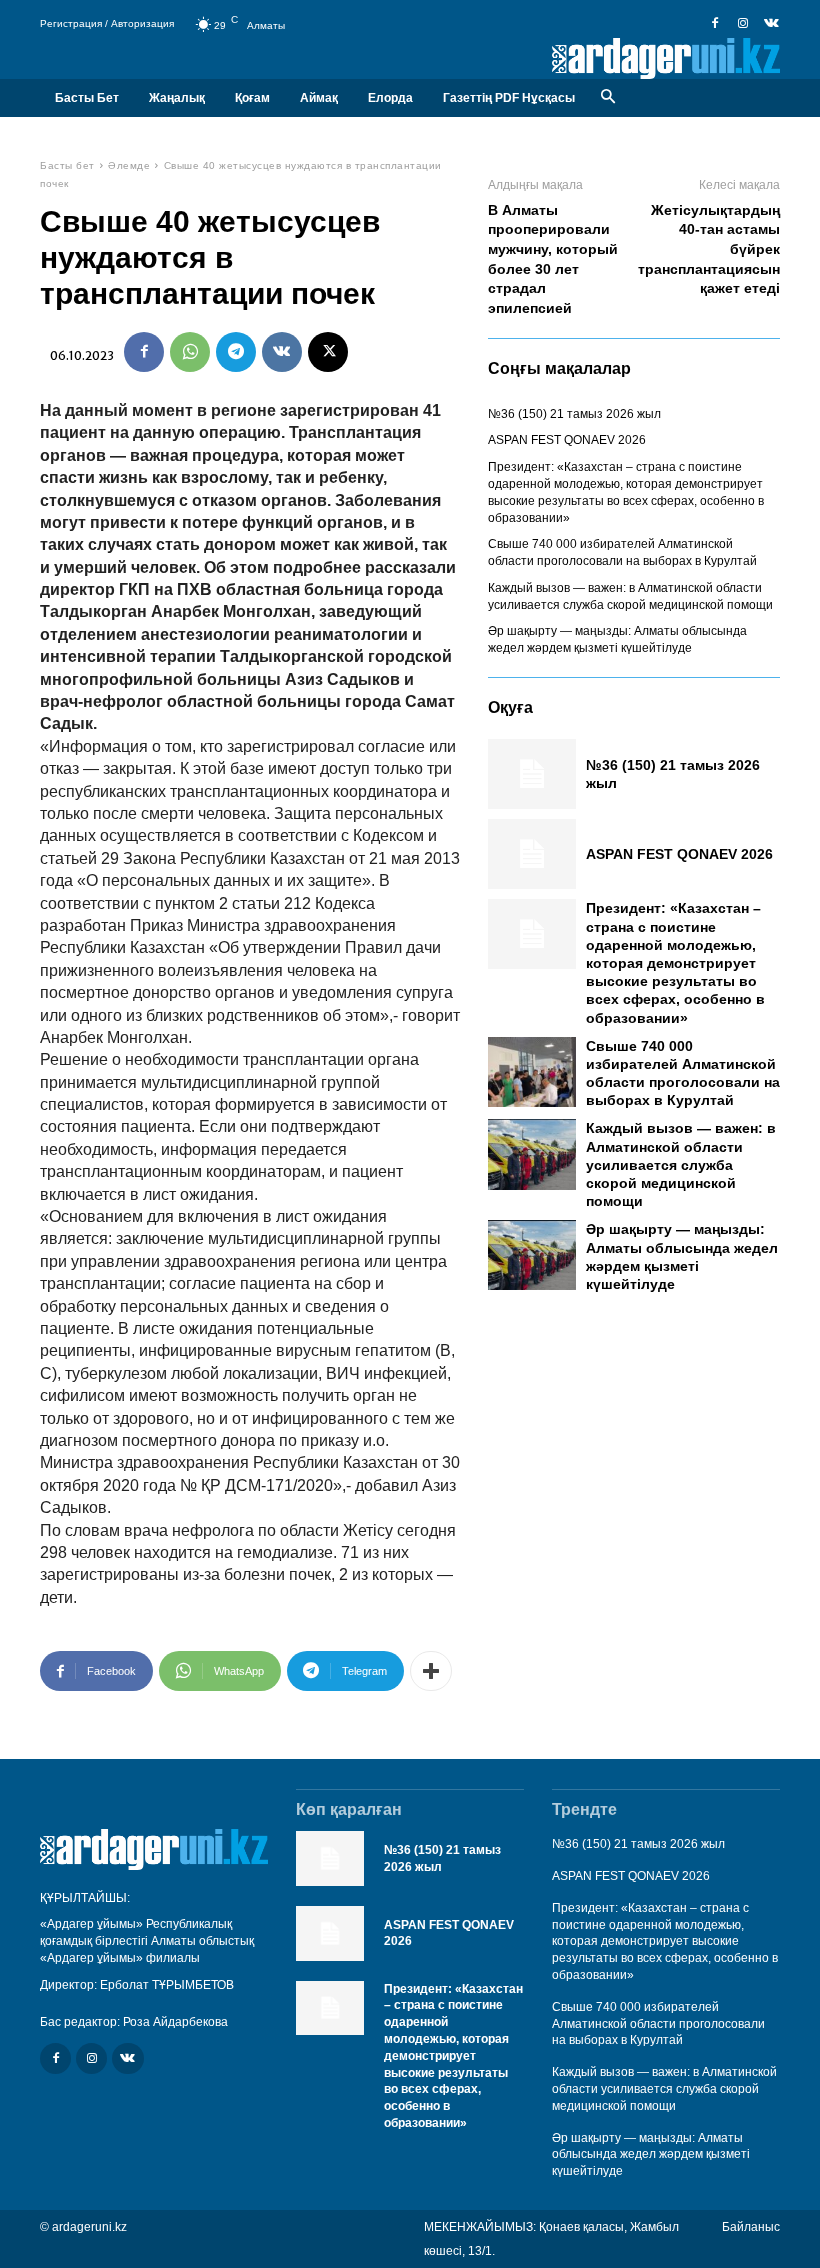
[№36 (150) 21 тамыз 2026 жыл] (532, 774)
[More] (431, 1671)
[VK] (282, 352)
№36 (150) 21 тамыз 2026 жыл (574, 414)
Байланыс (751, 2227)
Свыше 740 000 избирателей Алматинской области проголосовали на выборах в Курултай (658, 2024)
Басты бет (67, 165)
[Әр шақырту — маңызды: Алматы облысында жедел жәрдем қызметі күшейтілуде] (532, 1255)
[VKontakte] (771, 24)
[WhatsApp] (190, 352)
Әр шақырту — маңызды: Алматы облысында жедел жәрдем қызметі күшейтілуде (651, 2155)
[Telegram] (236, 352)
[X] (328, 352)
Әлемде (129, 165)
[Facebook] (715, 24)
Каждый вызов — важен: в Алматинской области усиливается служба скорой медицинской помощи (681, 1164)
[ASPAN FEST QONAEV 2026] (532, 854)
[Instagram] (743, 24)
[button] (607, 97)
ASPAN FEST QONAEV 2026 (567, 440)
